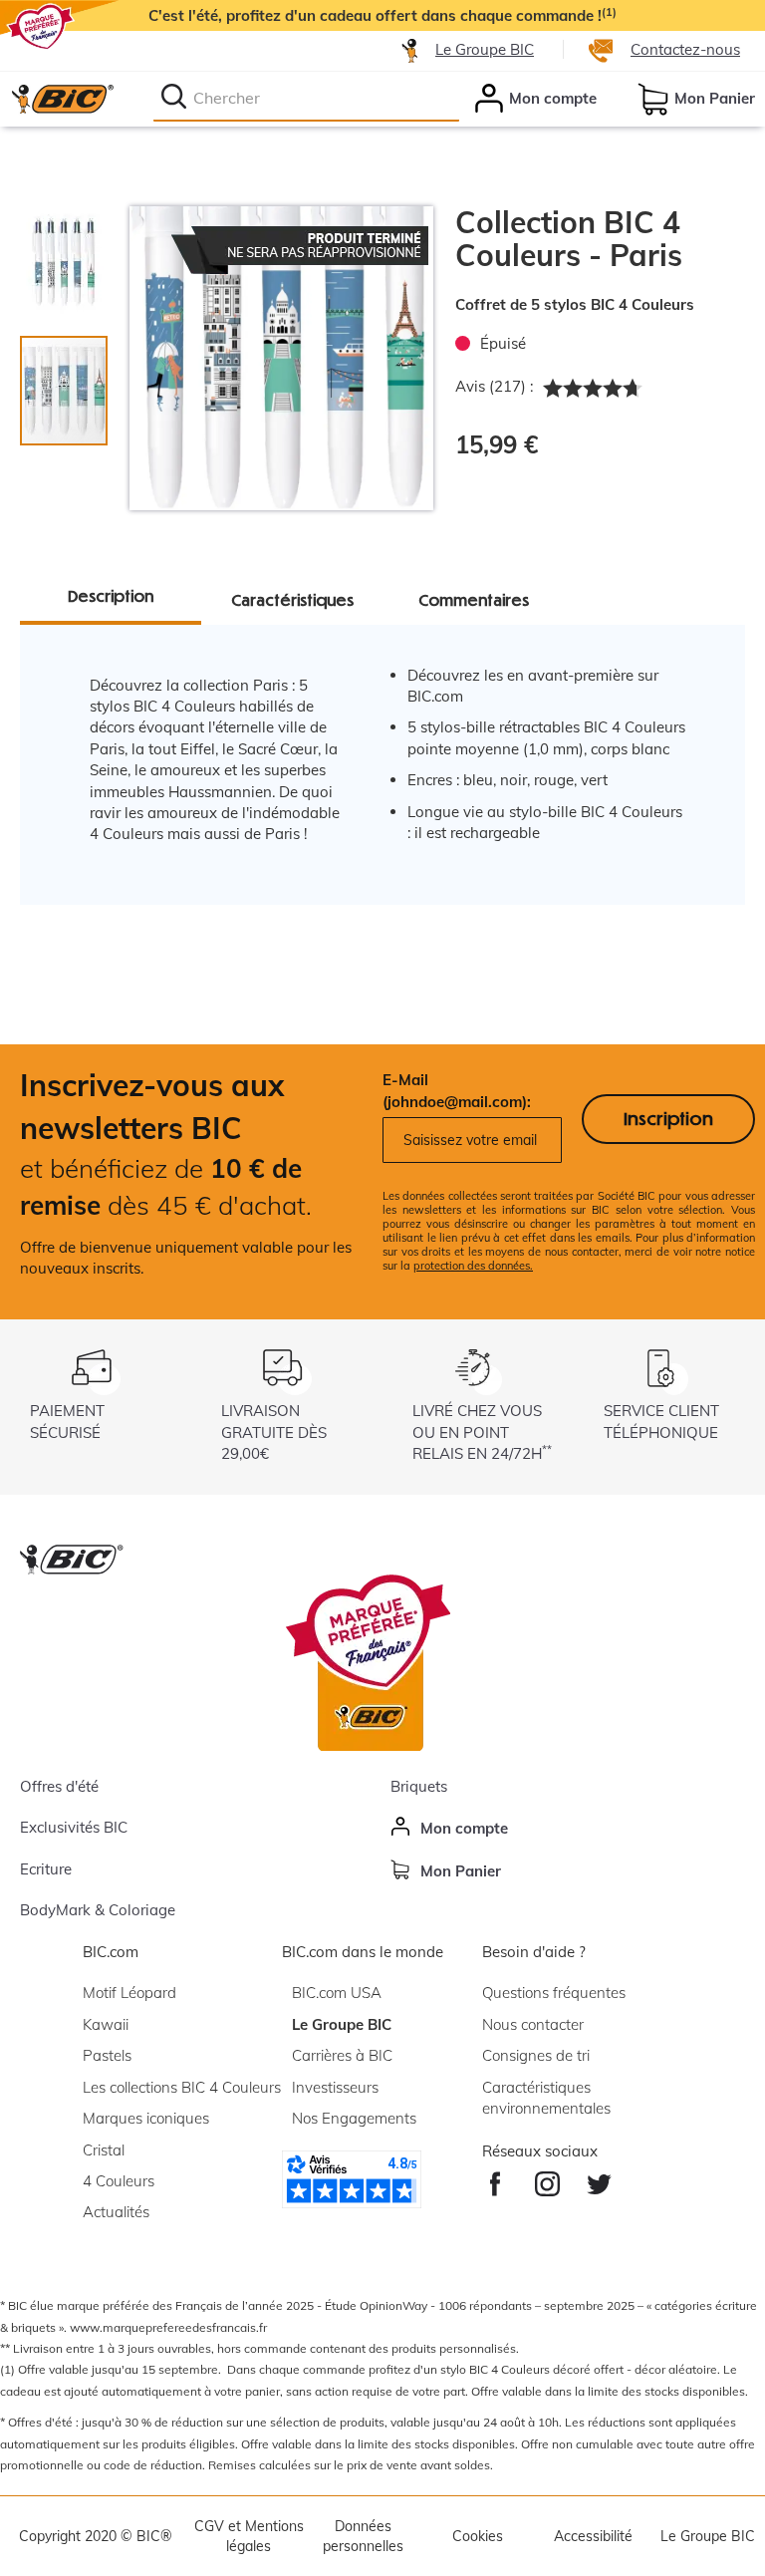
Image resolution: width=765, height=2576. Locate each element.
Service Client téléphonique (661, 1421)
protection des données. (473, 1266)
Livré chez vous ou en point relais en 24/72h (482, 1432)
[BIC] (62, 99)
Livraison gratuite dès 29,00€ (274, 1432)
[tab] (74, 251)
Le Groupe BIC (485, 49)
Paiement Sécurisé (67, 1421)
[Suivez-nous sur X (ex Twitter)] (599, 2179)
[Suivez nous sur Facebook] (495, 2179)
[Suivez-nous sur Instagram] (547, 2179)
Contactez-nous (685, 49)
